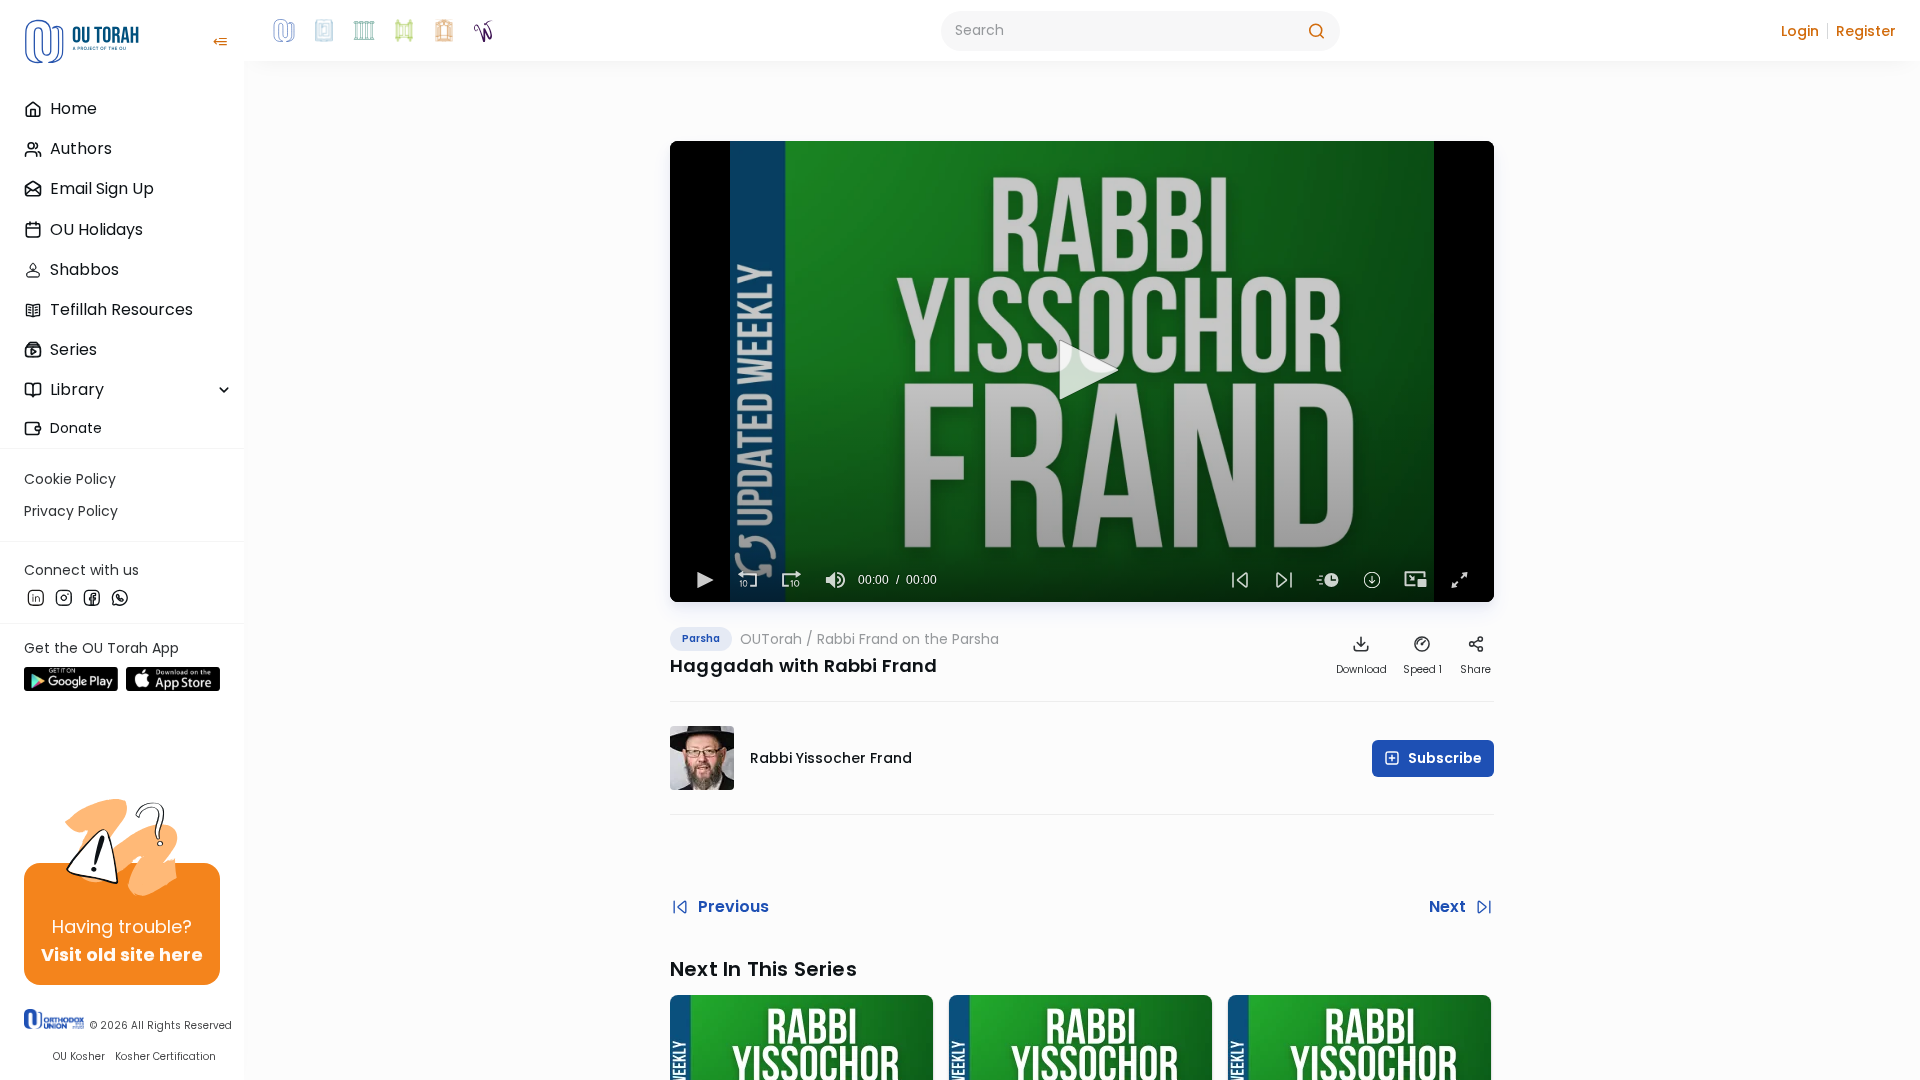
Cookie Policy (70, 479)
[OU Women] (484, 31)
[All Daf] (444, 31)
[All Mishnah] (324, 31)
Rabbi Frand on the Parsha (908, 639)
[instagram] (64, 597)
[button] (1800, 31)
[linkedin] (36, 597)
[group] (836, 580)
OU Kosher (79, 1056)
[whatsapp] (120, 597)
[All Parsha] (404, 31)
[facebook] (92, 597)
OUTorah (771, 639)
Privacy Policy (71, 511)
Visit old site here (122, 954)
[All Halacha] (364, 31)
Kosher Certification (165, 1056)
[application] (1082, 371)
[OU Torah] (284, 31)
